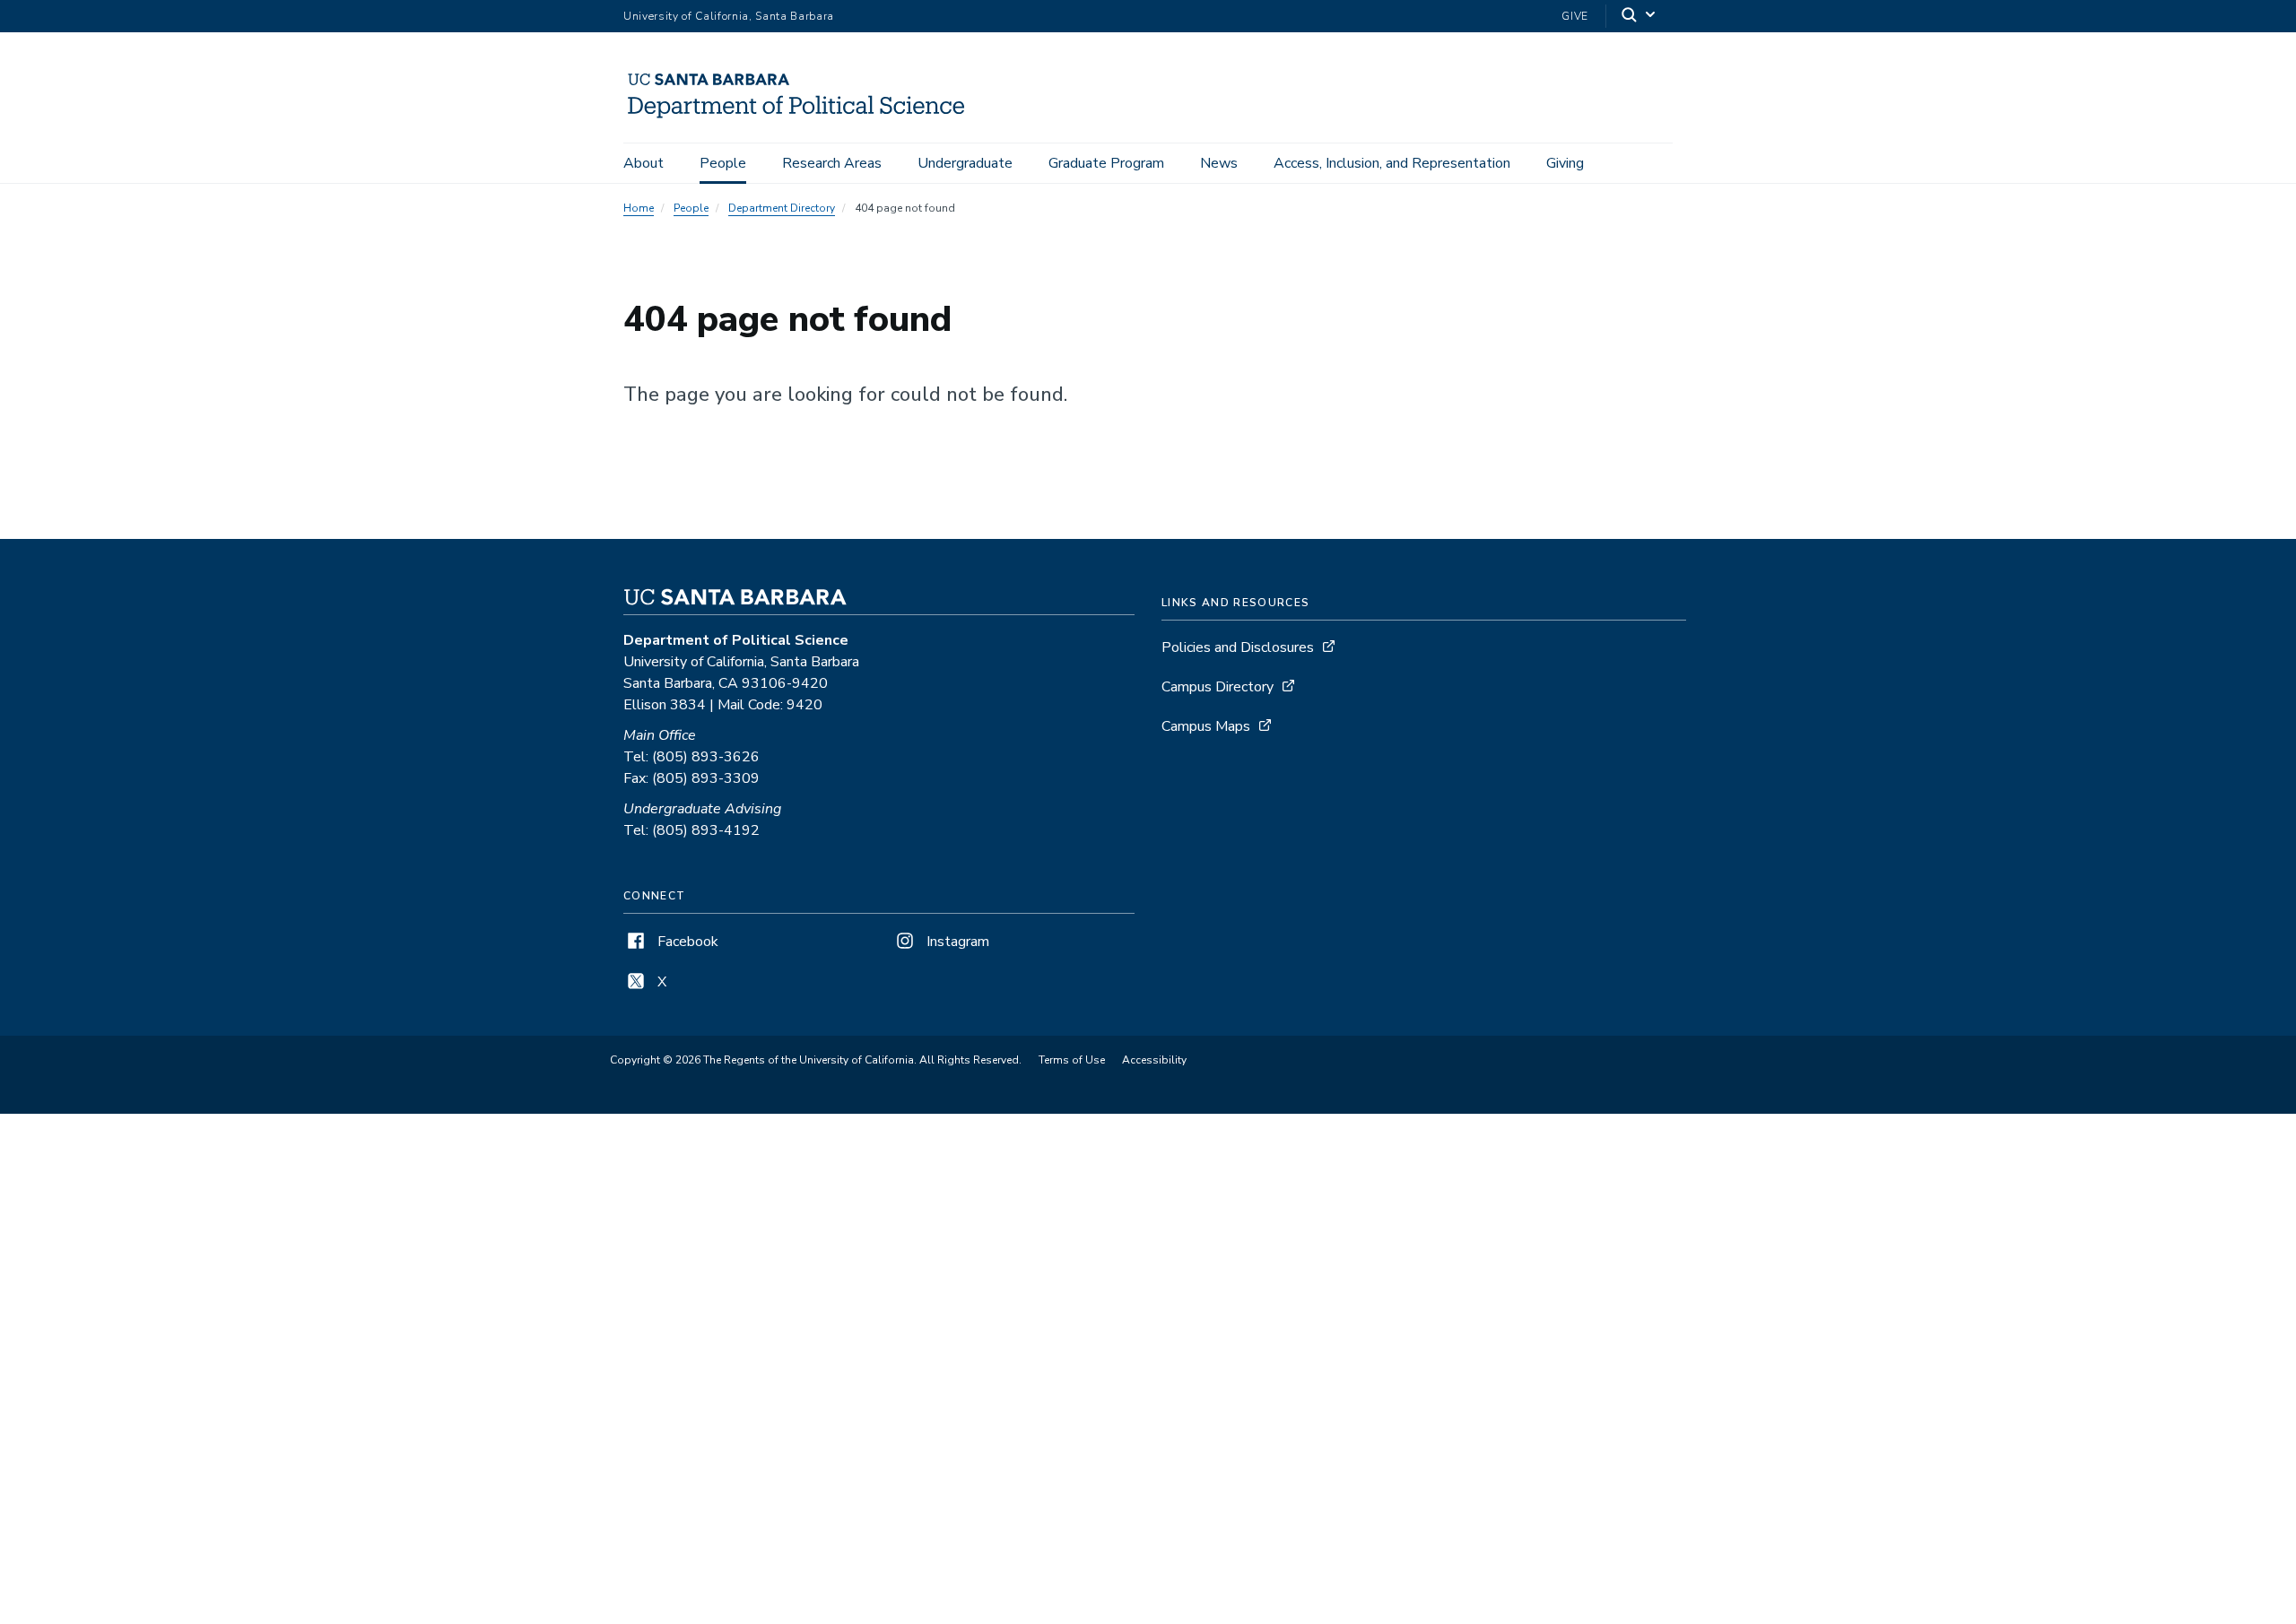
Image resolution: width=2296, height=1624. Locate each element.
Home (639, 208)
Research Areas (832, 163)
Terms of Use (1072, 1060)
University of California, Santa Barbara (729, 16)
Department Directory (782, 208)
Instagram (956, 942)
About (644, 163)
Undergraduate (965, 163)
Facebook (686, 942)
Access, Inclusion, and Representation (1392, 163)
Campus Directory (1218, 687)
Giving (1565, 163)
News (1219, 163)
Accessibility (1154, 1060)
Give (1575, 16)
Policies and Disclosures (1238, 647)
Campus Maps (1206, 726)
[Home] (804, 117)
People (723, 163)
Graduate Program (1106, 163)
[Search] (1639, 17)
